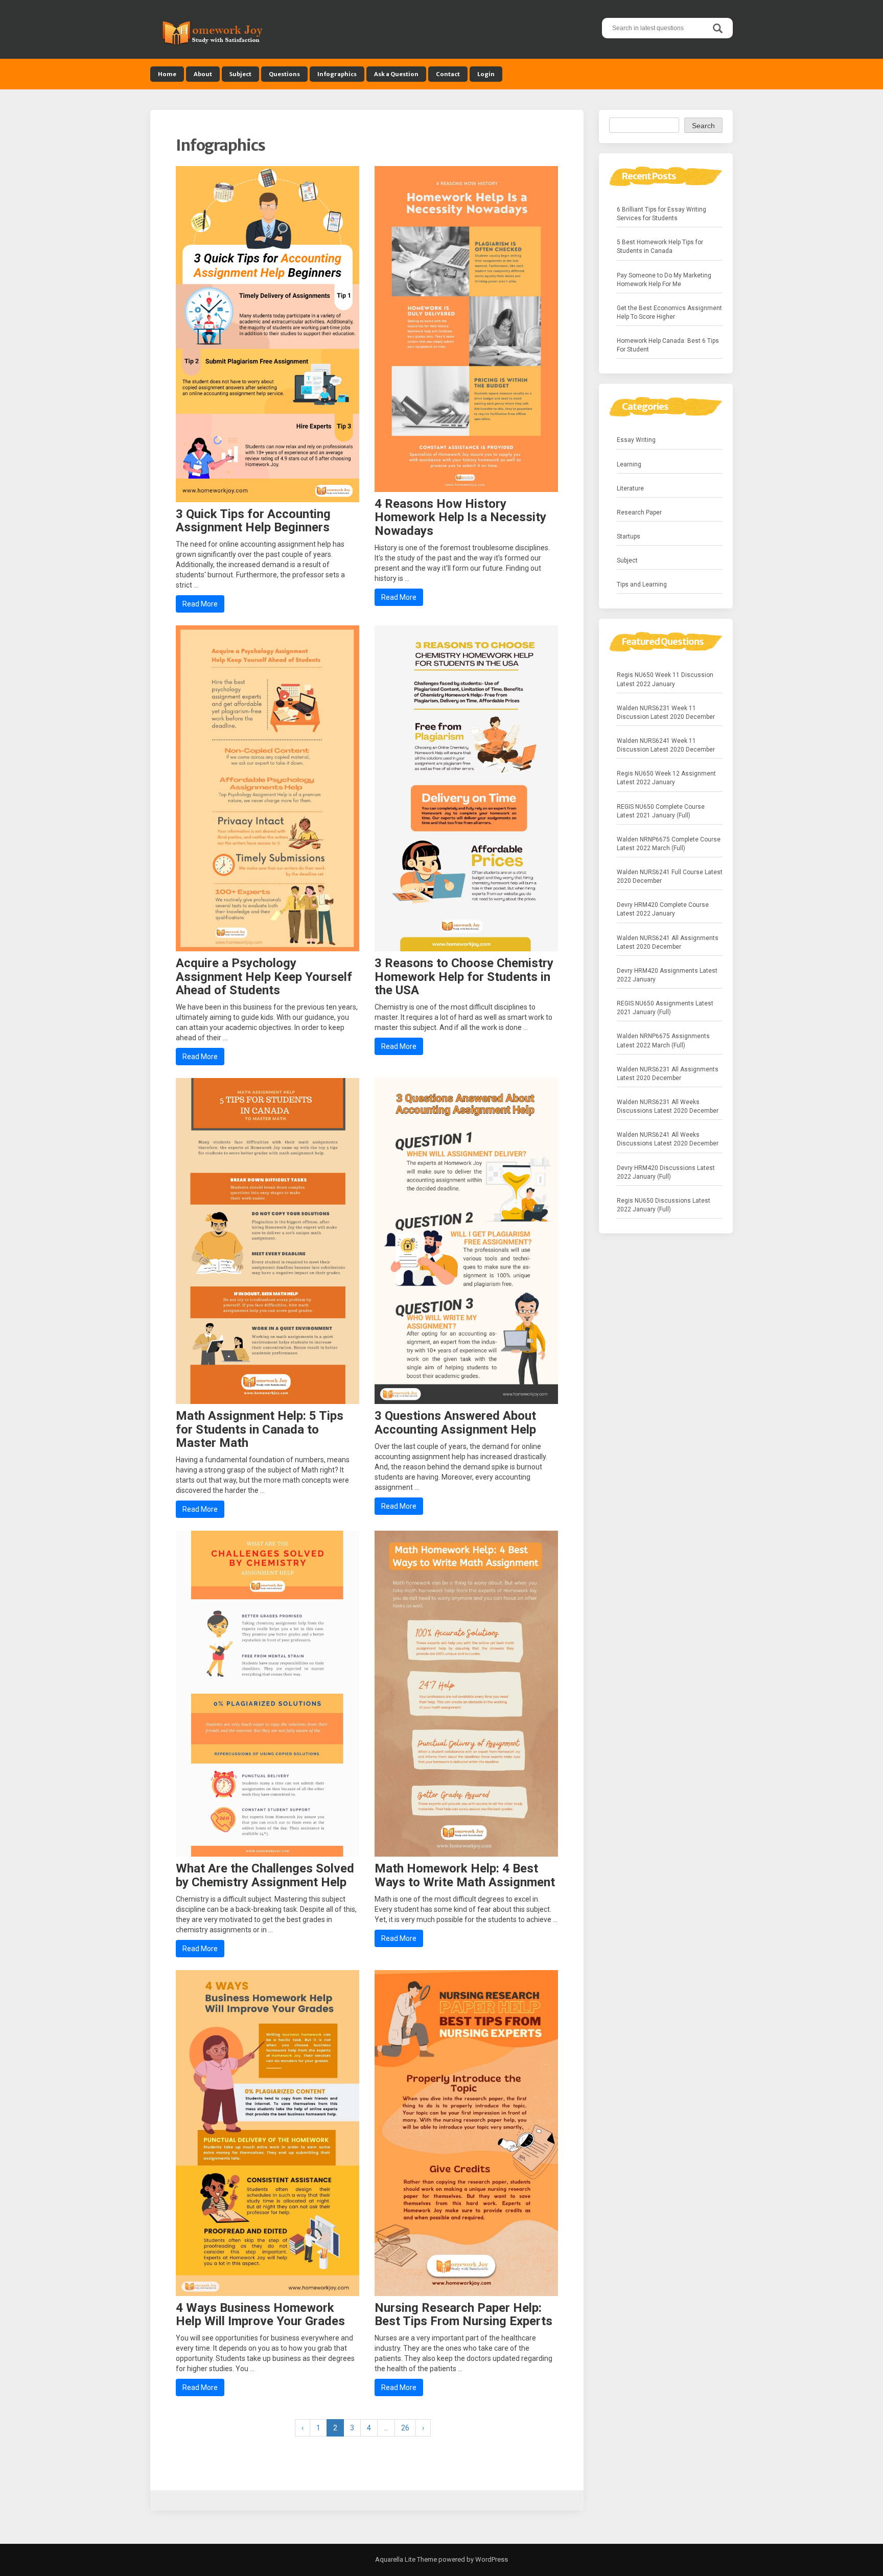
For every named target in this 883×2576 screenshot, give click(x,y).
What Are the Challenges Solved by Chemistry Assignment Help (265, 1875)
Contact (448, 74)
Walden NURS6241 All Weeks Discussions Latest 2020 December (668, 1139)
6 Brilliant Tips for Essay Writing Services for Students (661, 214)
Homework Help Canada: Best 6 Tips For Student (668, 345)
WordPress (491, 2559)
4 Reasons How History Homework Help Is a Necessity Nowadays (460, 517)
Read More (200, 604)
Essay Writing (636, 440)
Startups (629, 536)
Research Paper (639, 512)
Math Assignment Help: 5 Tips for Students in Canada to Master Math (260, 1429)
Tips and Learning (642, 584)
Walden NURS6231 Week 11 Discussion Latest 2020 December (666, 712)
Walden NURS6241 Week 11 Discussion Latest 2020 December (666, 745)
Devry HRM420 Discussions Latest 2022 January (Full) (666, 1172)
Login (486, 74)
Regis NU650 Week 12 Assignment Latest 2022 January (666, 778)
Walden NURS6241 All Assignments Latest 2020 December (668, 942)
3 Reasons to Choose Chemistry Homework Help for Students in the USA (464, 977)
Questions (284, 74)
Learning (629, 464)
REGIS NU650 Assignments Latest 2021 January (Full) (665, 1008)
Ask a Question (396, 74)
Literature (630, 488)
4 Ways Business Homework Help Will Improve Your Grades (260, 2314)
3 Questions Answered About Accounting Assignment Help (455, 1422)
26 (405, 2428)
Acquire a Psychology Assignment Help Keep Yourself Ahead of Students (264, 977)
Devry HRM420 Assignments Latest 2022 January (667, 975)
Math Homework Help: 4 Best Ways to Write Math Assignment (465, 1875)
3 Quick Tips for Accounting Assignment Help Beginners (253, 521)
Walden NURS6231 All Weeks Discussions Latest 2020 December (668, 1106)
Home (167, 74)
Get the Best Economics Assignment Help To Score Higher (669, 312)
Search (703, 126)
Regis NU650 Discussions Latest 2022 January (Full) (664, 1205)
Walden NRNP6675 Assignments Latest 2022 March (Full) (663, 1040)
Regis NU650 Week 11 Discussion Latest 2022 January (665, 679)
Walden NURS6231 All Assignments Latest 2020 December (668, 1074)
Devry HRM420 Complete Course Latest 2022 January (663, 909)
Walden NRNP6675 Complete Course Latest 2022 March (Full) (669, 844)
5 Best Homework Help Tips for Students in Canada (660, 247)
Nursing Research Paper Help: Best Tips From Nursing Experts (463, 2314)
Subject (240, 74)
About (203, 74)
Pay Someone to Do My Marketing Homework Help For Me (664, 280)
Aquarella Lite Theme (406, 2559)
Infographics (337, 74)
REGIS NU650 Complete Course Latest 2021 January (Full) (661, 811)
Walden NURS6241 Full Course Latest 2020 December (670, 876)
